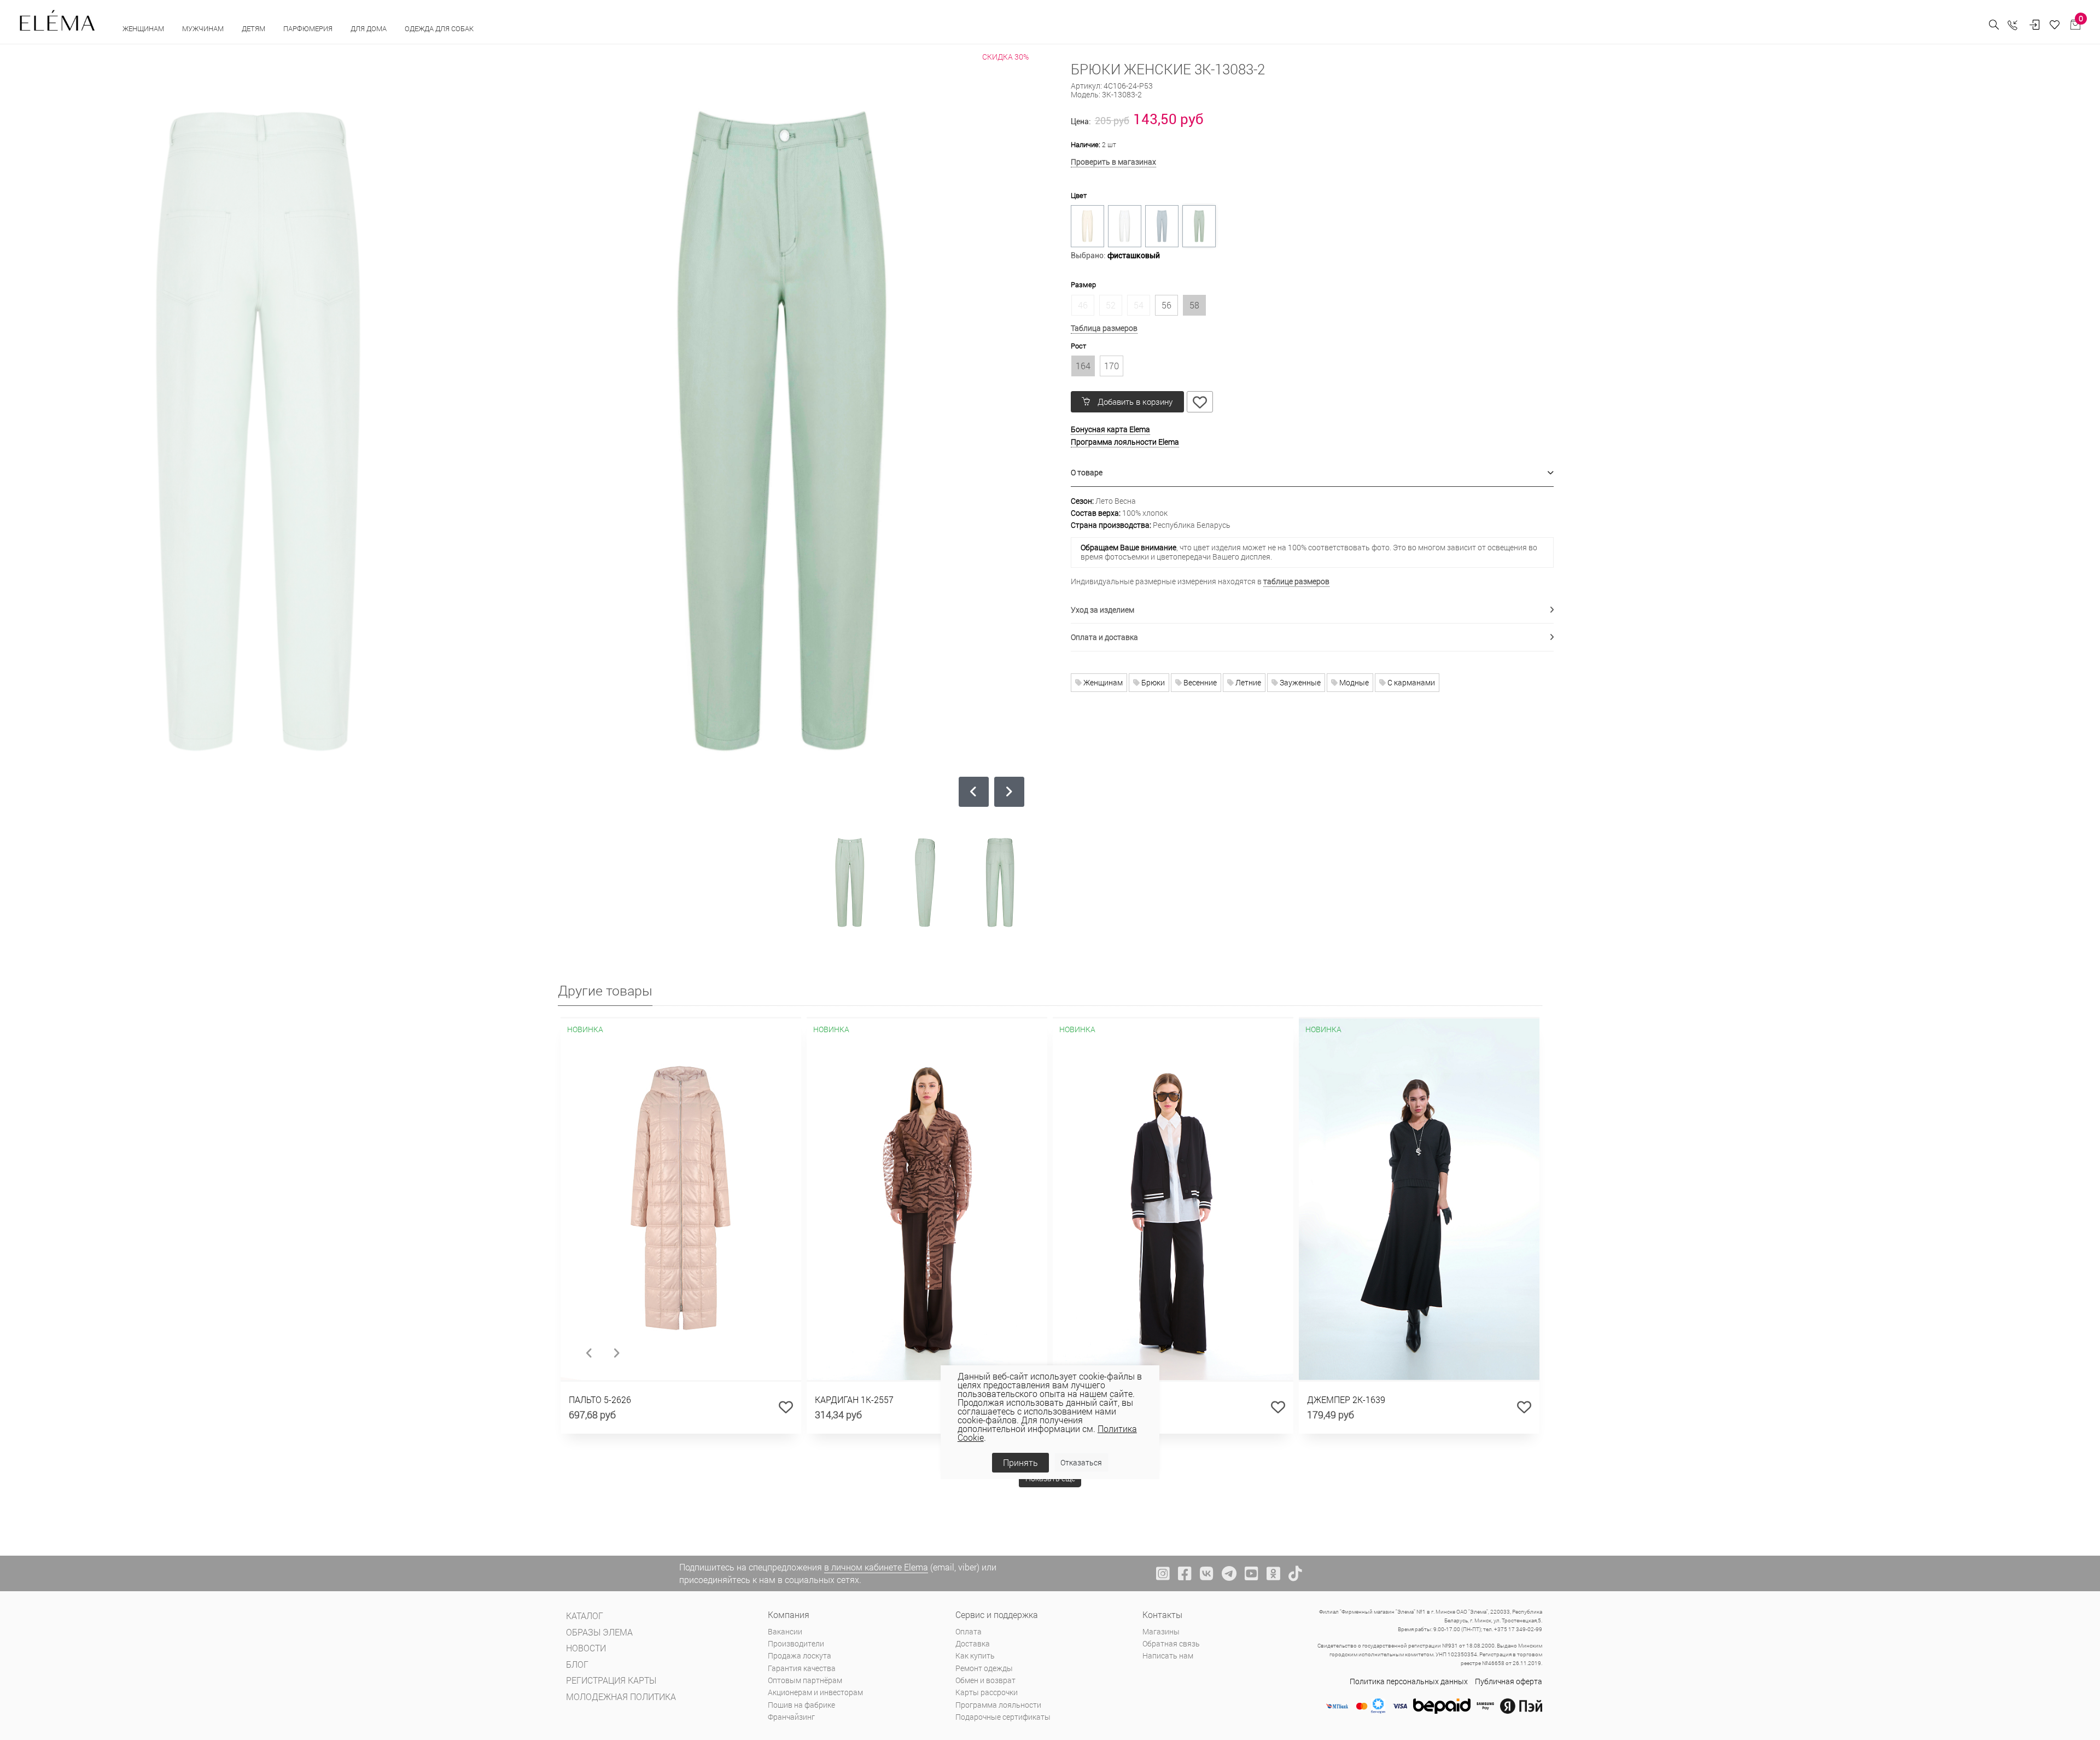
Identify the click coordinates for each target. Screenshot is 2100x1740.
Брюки (1152, 682)
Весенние (1199, 682)
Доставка (973, 1643)
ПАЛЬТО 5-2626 (600, 1399)
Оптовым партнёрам (805, 1680)
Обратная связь (1171, 1643)
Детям (254, 28)
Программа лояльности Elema (1125, 442)
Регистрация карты (611, 1680)
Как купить (975, 1655)
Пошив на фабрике (801, 1705)
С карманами (1410, 682)
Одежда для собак (439, 28)
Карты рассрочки (987, 1692)
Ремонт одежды (984, 1668)
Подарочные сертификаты (1003, 1717)
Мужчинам (204, 28)
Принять (1020, 1462)
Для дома (369, 28)
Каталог (585, 1616)
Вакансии (785, 1631)
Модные (1353, 682)
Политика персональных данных (1409, 1681)
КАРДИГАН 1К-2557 (854, 1399)
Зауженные (1299, 682)
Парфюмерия (309, 28)
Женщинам (144, 28)
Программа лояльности (998, 1705)
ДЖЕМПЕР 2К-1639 (1346, 1399)
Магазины (1161, 1631)
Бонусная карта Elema (1110, 429)
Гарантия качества (802, 1668)
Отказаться (1081, 1462)
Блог (577, 1664)
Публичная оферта (1509, 1681)
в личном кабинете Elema (876, 1567)
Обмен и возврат (985, 1680)
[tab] (1312, 473)
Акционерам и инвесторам (815, 1692)
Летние (1247, 682)
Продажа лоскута (800, 1655)
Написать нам (1168, 1655)
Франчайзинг (791, 1717)
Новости (586, 1648)
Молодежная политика (621, 1697)
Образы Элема (599, 1632)
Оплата (969, 1631)
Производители (796, 1643)
